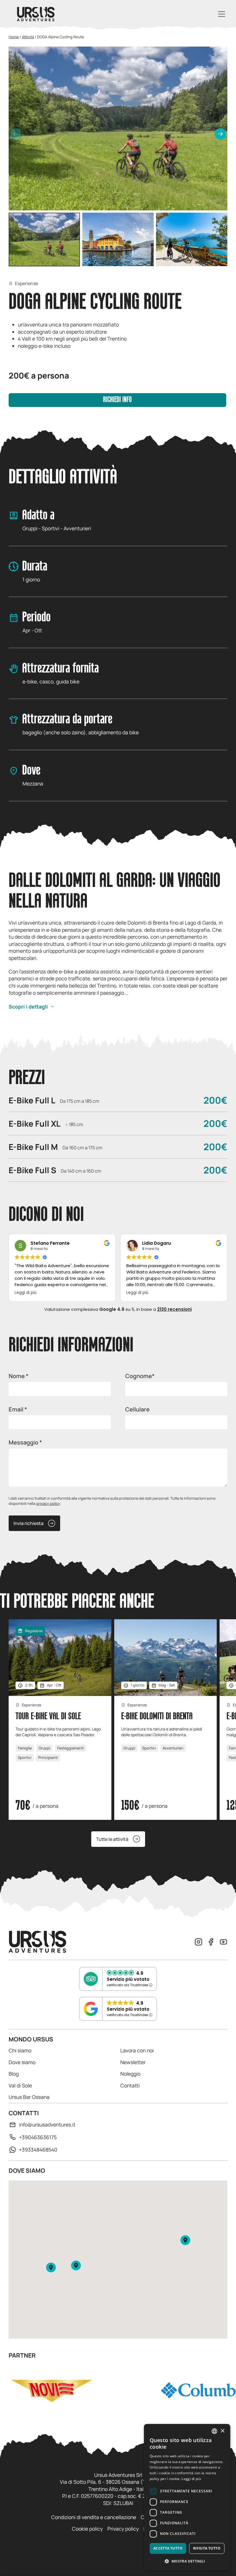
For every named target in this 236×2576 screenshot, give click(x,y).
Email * (18, 1409)
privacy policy (48, 1503)
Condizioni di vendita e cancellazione (94, 2517)
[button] (220, 134)
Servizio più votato (128, 1979)
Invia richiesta (28, 1523)
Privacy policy (123, 2529)
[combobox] (214, 2431)
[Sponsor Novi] (52, 2390)
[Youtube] (224, 1942)
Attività (28, 37)
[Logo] (36, 14)
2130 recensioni (174, 1309)
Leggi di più (191, 2479)
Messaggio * (25, 1442)
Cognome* (140, 1376)
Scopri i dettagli (28, 1006)
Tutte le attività (112, 1839)
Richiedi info (117, 400)
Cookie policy (87, 2529)
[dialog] (187, 2497)
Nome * (19, 1376)
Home (14, 37)
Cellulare (137, 1409)
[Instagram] (199, 1942)
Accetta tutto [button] (168, 2548)
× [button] (222, 2431)
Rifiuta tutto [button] (207, 2548)
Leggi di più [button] (26, 1293)
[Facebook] (211, 1942)
